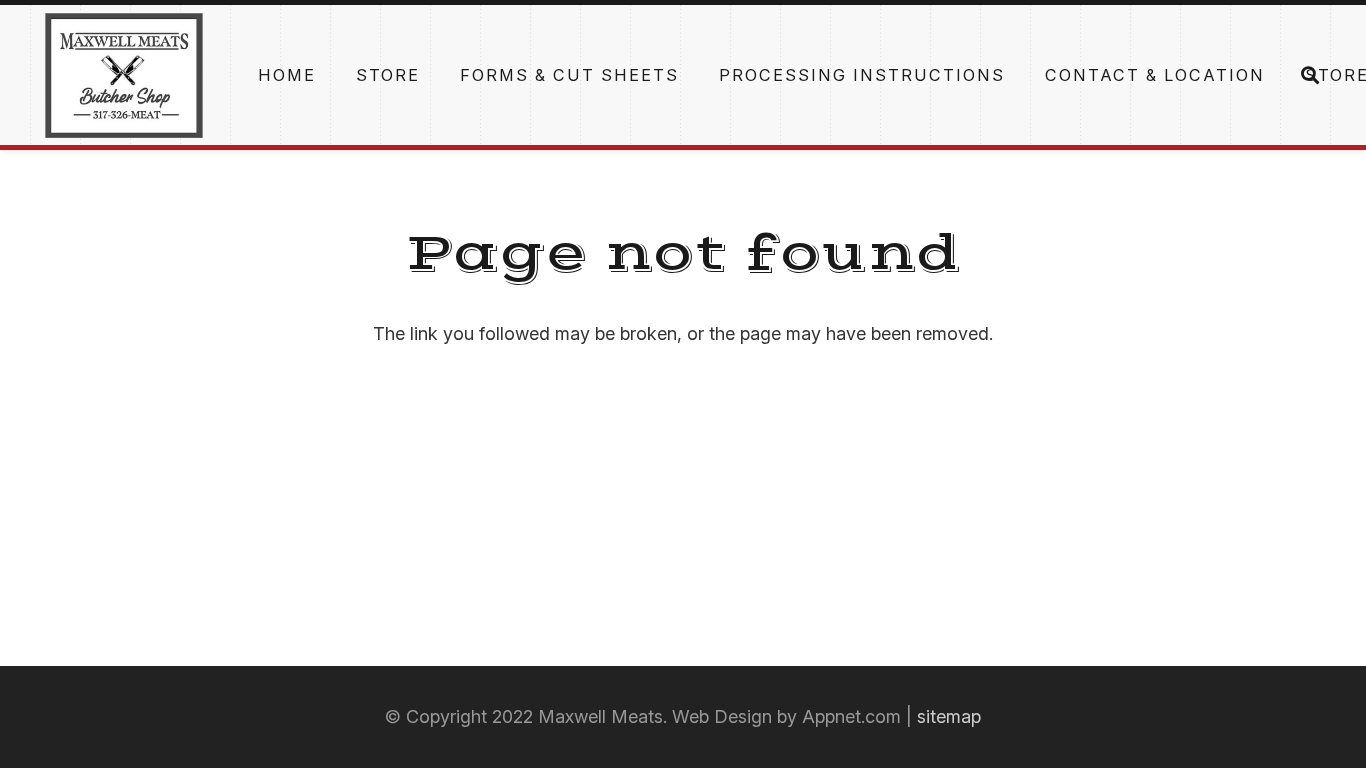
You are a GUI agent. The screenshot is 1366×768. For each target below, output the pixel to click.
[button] (1279, 74)
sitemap (949, 716)
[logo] (124, 75)
